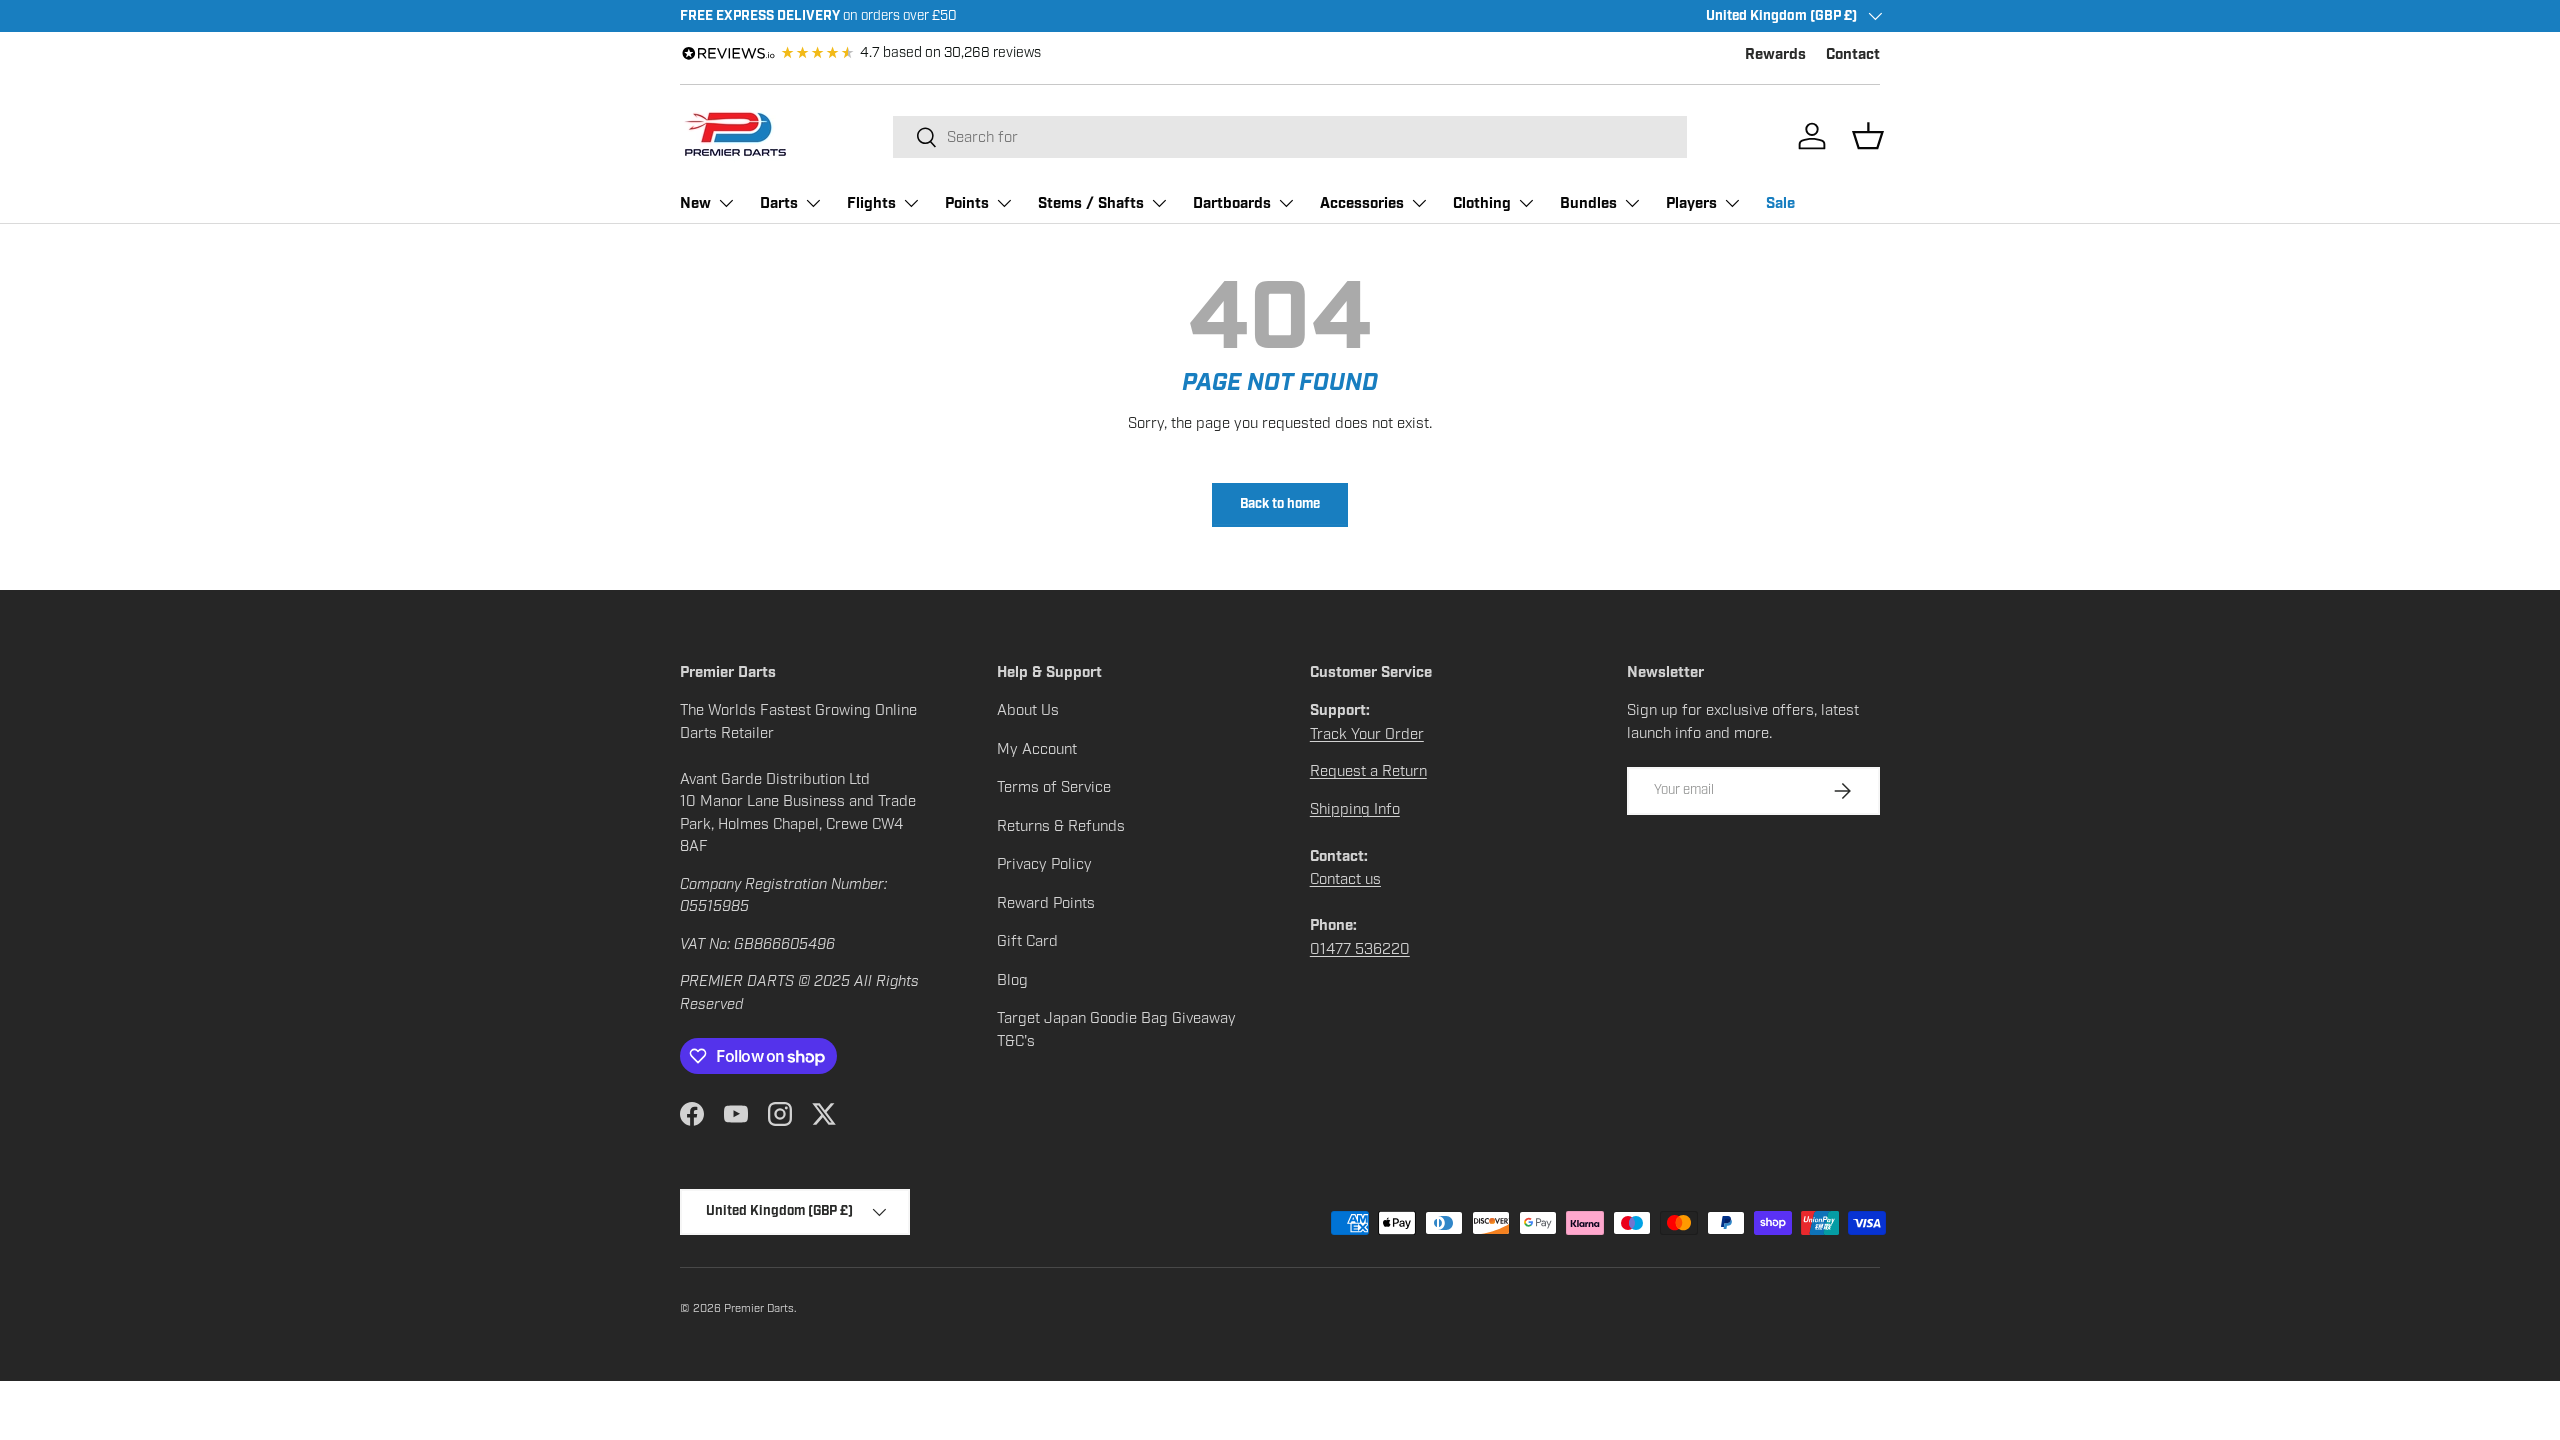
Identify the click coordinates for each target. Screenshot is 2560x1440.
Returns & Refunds (1061, 826)
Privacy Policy (1044, 864)
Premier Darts (759, 1308)
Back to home (1280, 504)
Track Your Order (1367, 734)
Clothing (1482, 203)
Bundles (1588, 203)
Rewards (1775, 54)
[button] (1868, 136)
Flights (871, 203)
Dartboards (1232, 203)
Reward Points (1046, 903)
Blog (1012, 980)
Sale (1780, 203)
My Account (1037, 749)
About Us (1028, 710)
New (695, 203)
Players (1691, 203)
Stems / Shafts (1091, 203)
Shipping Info (1355, 809)
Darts (779, 203)
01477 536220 (1360, 949)
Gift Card (1027, 941)
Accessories (1362, 203)
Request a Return (1368, 771)
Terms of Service (1054, 787)
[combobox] (1290, 137)
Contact (1853, 54)
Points (967, 203)
